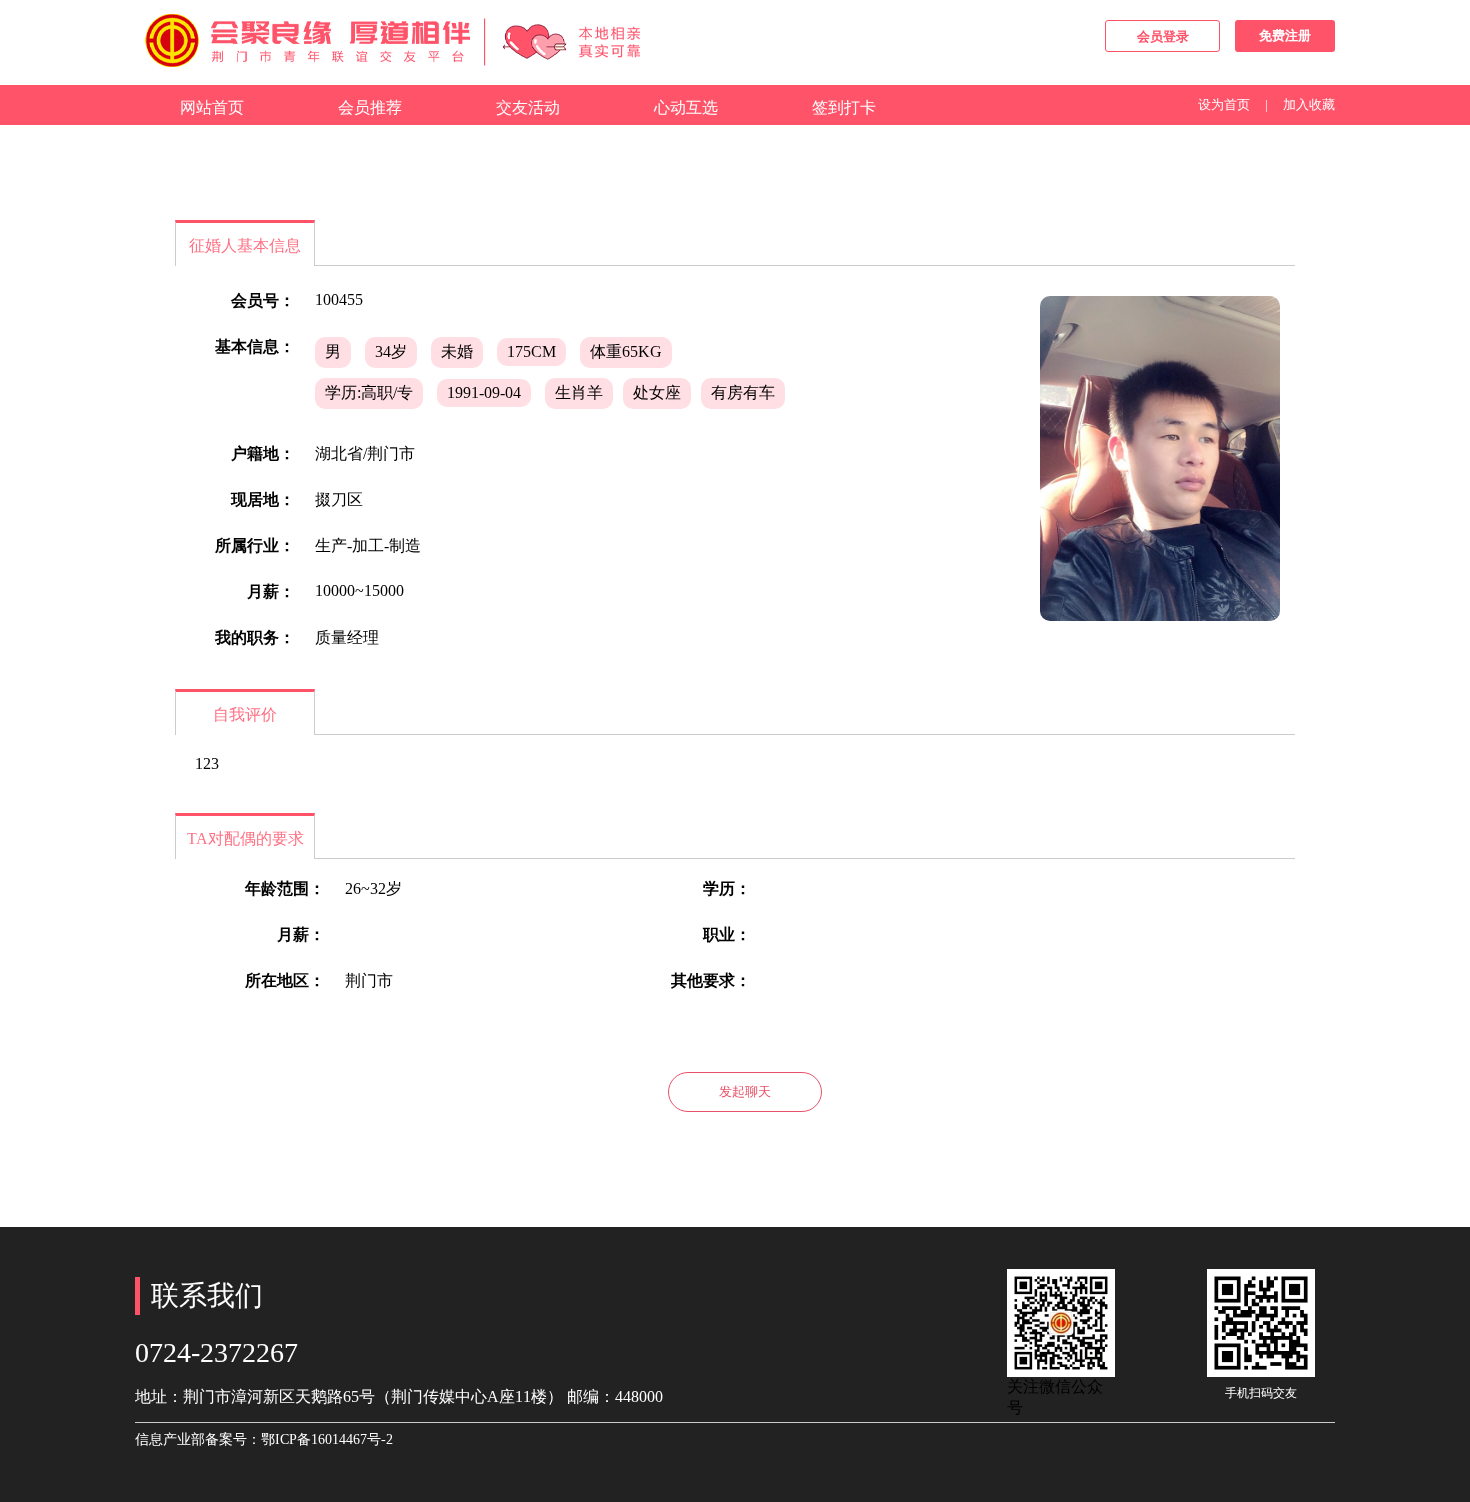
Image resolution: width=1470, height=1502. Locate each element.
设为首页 (1224, 104)
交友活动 (528, 107)
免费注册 (1285, 35)
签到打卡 (844, 107)
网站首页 (212, 107)
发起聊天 (745, 1091)
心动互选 (686, 107)
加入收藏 (1309, 104)
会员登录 (1163, 36)
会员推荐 (370, 107)
